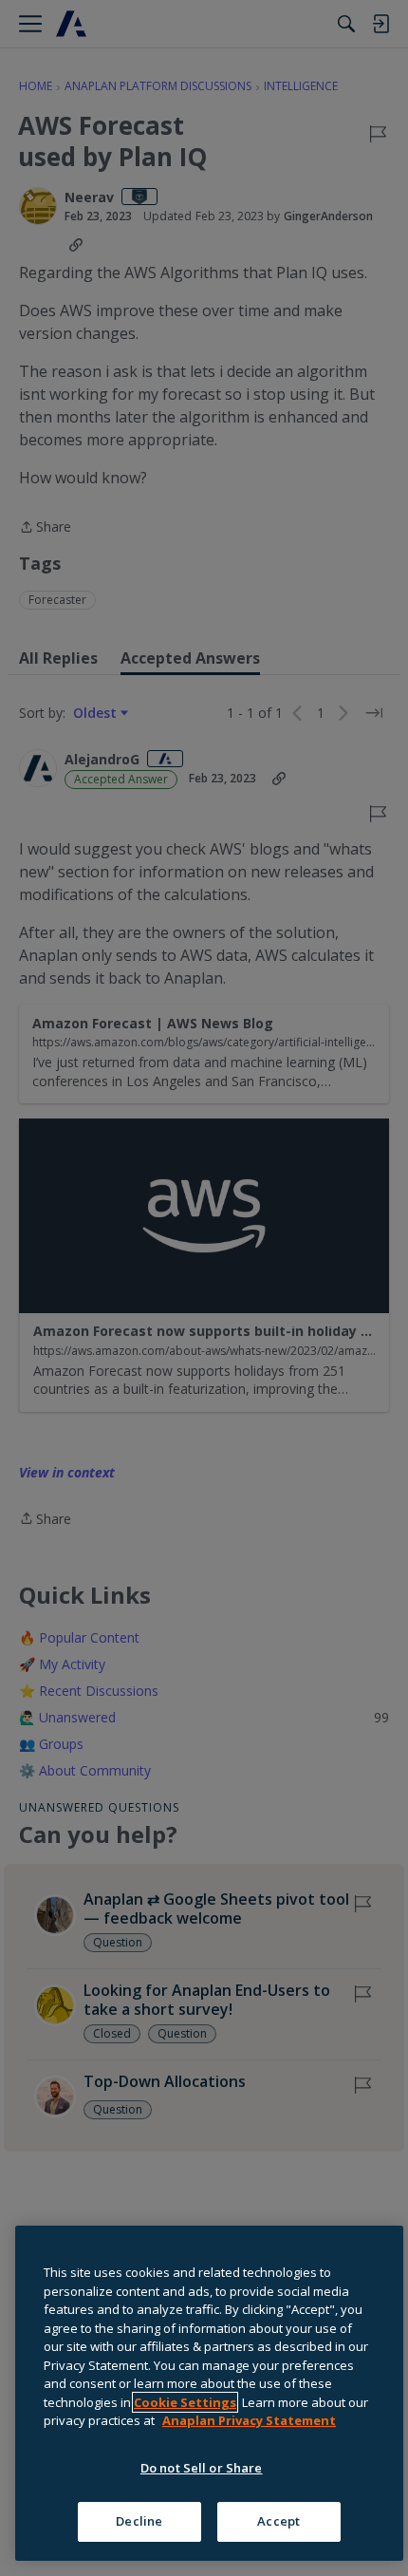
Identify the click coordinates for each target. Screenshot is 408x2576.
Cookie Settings (185, 2402)
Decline (139, 2521)
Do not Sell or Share (202, 2468)
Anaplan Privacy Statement (249, 2420)
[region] (209, 2393)
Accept (278, 2521)
